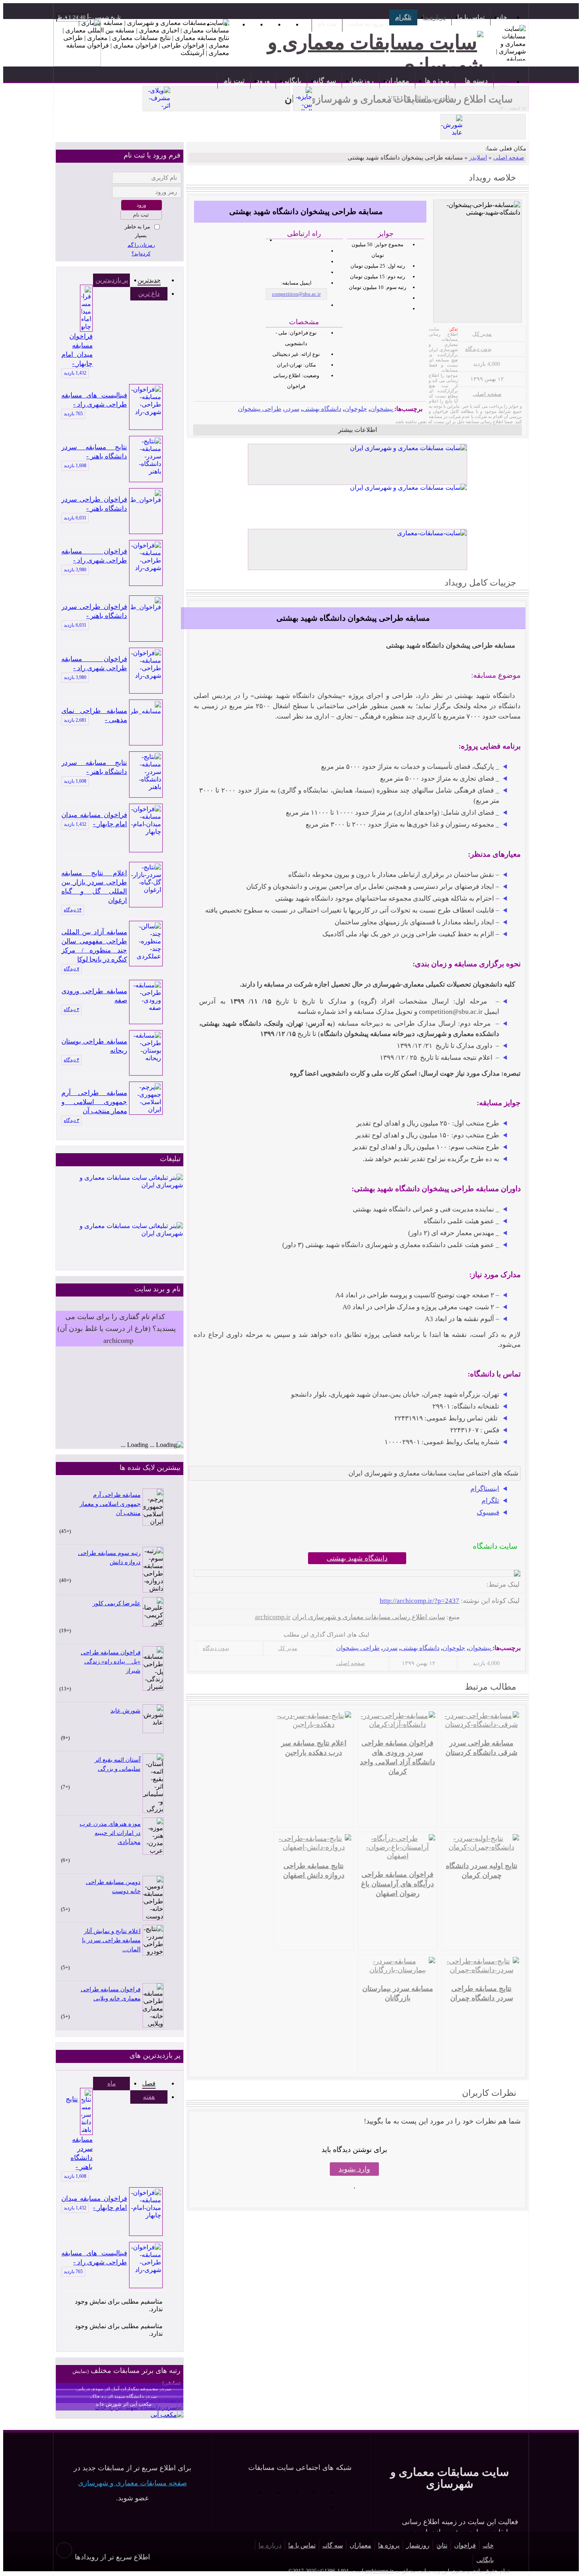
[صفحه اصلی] (503, 81)
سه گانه (324, 81)
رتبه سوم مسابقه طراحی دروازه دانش (109, 1558)
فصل (149, 2083)
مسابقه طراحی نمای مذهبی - (94, 715)
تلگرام (403, 17)
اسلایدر (478, 158)
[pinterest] (199, 1635)
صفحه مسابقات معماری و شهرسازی (132, 2483)
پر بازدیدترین (112, 280)
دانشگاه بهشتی (322, 409)
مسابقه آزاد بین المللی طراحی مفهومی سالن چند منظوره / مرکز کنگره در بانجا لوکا (94, 946)
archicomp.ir (273, 1617)
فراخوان (465, 2545)
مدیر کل (482, 334)
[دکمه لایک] (515, 1530)
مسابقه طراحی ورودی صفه (94, 996)
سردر (292, 409)
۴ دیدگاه (71, 1009)
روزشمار (361, 81)
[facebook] (250, 1635)
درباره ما (434, 17)
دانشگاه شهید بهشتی (357, 1558)
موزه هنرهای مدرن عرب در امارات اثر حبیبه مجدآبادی (110, 1833)
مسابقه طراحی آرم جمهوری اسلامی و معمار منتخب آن (94, 1102)
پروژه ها (437, 81)
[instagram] (275, 1635)
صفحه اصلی (509, 158)
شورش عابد (126, 1711)
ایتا (248, 2492)
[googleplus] (224, 1635)
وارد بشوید (354, 2169)
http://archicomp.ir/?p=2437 (419, 1601)
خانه (502, 17)
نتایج (442, 2545)
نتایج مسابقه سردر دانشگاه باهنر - (94, 452)
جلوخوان (356, 409)
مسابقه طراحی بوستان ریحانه (94, 1046)
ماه (112, 2083)
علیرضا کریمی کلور (117, 1603)
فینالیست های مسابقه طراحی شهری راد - (94, 400)
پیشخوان (381, 409)
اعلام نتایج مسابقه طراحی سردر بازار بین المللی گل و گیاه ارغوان (94, 887)
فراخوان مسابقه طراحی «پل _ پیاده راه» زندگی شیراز (111, 1662)
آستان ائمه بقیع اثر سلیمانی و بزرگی (118, 1764)
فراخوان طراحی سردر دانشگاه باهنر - (94, 504)
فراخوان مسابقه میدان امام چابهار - (77, 350)
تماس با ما (471, 17)
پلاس (320, 2507)
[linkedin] (212, 1635)
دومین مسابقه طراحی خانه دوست (113, 1887)
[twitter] (237, 1635)
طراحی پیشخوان (260, 409)
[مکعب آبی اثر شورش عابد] (167, 2415)
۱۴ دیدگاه (73, 910)
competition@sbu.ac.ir (296, 294)
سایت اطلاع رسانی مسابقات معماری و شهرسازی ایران (369, 1617)
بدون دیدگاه (478, 349)
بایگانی (291, 81)
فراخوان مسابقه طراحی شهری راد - (94, 556)
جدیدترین (149, 280)
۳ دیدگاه (71, 1120)
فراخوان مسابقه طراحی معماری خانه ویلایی (111, 1994)
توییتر (266, 2492)
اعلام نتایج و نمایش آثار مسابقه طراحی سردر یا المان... (111, 1940)
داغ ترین (149, 294)
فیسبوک (488, 1512)
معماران (397, 81)
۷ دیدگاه (71, 969)
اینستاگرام (485, 1489)
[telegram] (262, 1635)
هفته (149, 2097)
